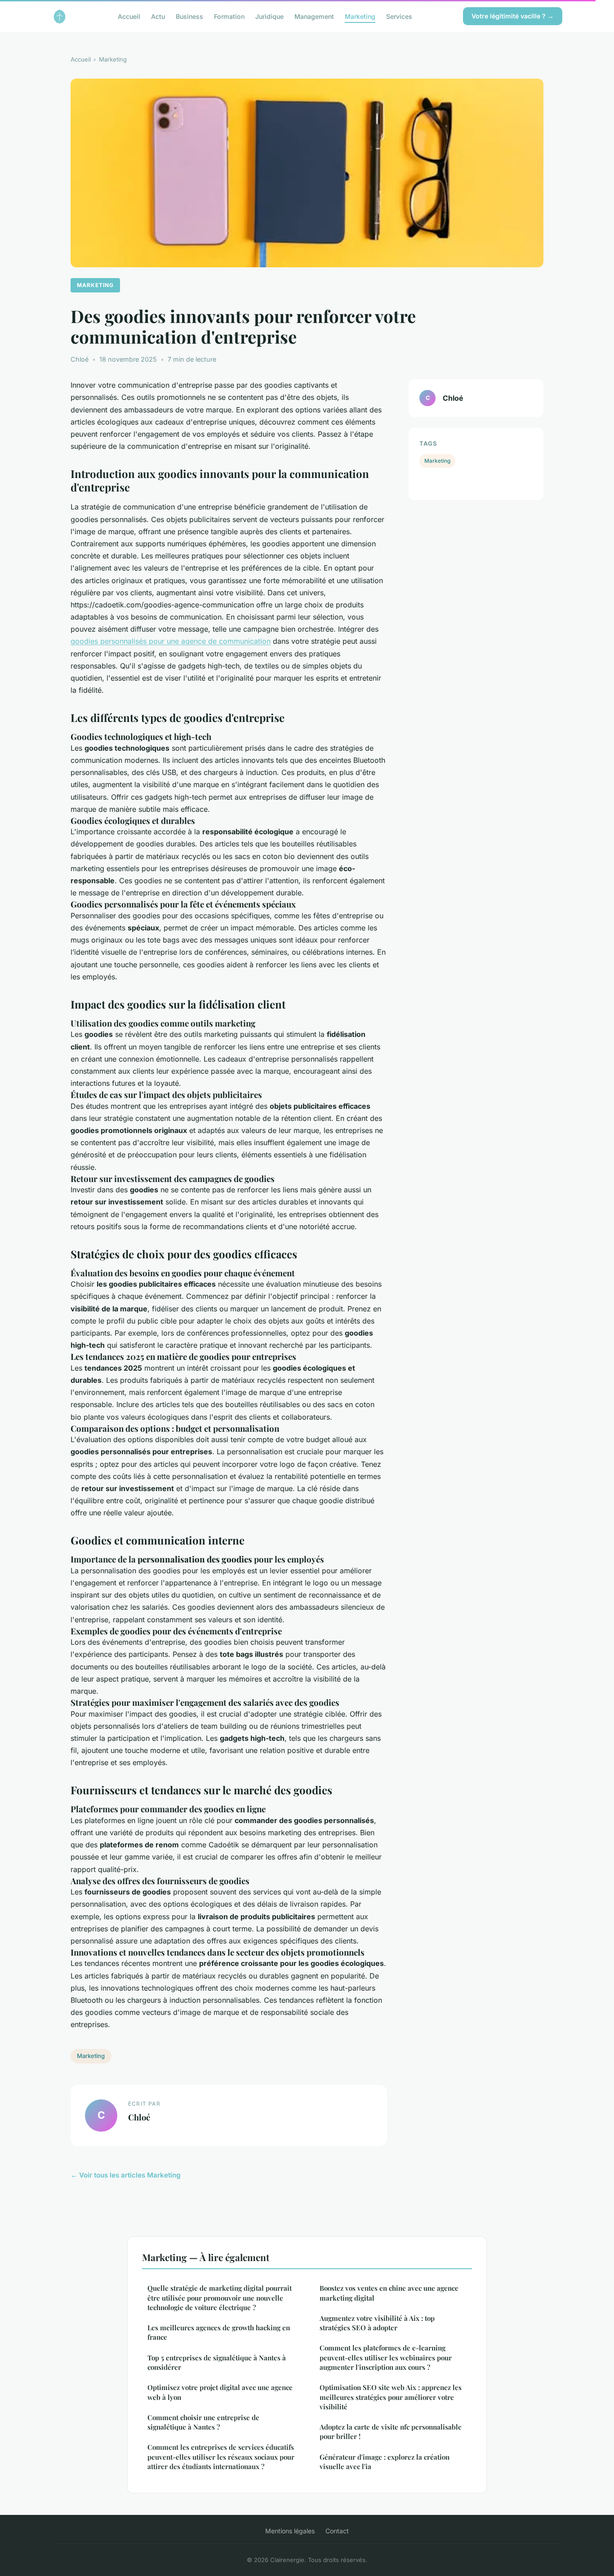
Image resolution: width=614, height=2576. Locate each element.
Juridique (269, 16)
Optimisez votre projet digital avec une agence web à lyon (220, 2392)
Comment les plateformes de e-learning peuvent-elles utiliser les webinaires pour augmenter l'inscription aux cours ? (386, 2357)
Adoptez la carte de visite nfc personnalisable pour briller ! (391, 2432)
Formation (229, 16)
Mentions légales (290, 2531)
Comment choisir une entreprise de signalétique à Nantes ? (203, 2422)
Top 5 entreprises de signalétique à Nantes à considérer (217, 2362)
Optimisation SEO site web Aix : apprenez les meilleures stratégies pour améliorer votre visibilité (391, 2397)
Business (189, 16)
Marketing (360, 16)
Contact (337, 2531)
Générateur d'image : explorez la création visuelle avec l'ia (385, 2462)
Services (399, 16)
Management (314, 16)
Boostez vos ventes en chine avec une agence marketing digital (389, 2293)
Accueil (129, 16)
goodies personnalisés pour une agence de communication (171, 641)
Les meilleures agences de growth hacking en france (219, 2332)
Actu (158, 16)
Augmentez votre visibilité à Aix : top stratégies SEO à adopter (377, 2323)
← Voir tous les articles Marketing (126, 2175)
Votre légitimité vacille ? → (513, 16)
